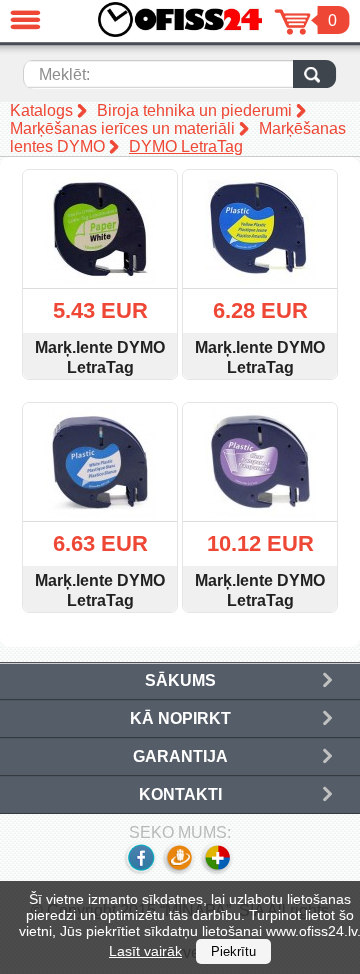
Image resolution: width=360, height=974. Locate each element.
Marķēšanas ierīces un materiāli (122, 128)
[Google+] (218, 870)
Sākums (180, 680)
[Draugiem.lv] (178, 870)
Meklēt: (64, 74)
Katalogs (41, 110)
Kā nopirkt (180, 718)
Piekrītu (233, 951)
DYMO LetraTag (186, 146)
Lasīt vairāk (145, 951)
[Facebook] (140, 870)
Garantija (180, 756)
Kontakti (180, 794)
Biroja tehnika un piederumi (194, 110)
